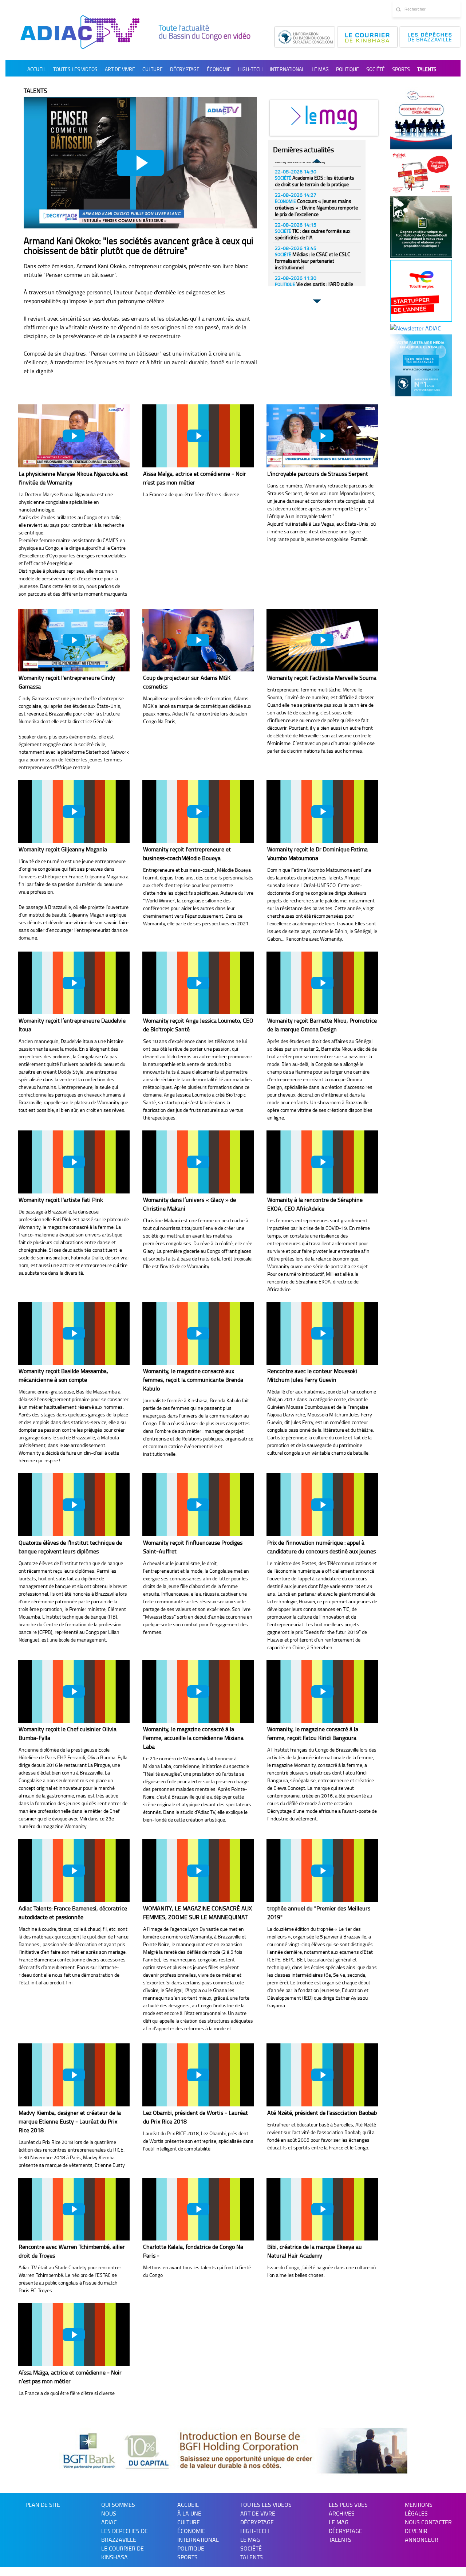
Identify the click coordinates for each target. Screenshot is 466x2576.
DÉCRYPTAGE (185, 69)
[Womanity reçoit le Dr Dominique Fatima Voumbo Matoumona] (322, 811)
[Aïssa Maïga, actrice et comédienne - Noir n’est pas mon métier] (198, 436)
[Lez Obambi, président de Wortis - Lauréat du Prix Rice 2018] (198, 2075)
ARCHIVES (342, 2513)
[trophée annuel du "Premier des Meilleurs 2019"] (322, 1871)
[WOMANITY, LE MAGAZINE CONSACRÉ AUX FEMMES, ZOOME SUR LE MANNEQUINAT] (198, 1871)
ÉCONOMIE (219, 69)
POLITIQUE (347, 69)
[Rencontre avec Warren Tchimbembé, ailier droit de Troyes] (74, 2209)
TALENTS (427, 69)
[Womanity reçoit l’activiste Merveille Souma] (322, 640)
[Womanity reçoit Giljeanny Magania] (74, 811)
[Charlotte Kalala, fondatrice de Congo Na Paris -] (198, 2209)
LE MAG (339, 2522)
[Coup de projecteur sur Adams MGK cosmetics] (198, 640)
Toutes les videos (75, 69)
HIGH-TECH (250, 69)
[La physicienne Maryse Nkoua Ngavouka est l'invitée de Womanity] (74, 436)
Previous (317, 162)
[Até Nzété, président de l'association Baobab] (322, 2075)
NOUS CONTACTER (428, 2522)
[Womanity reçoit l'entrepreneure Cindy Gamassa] (74, 640)
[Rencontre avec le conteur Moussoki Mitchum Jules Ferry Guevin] (322, 1334)
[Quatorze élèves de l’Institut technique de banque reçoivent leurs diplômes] (74, 1505)
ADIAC (109, 2522)
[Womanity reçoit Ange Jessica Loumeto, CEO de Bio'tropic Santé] (198, 983)
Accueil (37, 69)
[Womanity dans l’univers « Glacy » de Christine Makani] (198, 1162)
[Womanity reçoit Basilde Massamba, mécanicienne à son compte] (74, 1334)
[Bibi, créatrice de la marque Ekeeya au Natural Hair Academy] (322, 2209)
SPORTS (401, 69)
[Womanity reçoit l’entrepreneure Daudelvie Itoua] (74, 983)
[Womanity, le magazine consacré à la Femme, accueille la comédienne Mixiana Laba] (198, 1692)
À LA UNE (189, 2513)
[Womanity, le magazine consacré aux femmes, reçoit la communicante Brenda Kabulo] (198, 1334)
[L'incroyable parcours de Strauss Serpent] (322, 436)
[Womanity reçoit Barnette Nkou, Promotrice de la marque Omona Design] (322, 983)
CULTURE (153, 69)
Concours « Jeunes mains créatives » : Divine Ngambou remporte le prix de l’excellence (316, 207)
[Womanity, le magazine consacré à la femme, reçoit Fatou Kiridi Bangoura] (322, 1692)
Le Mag (320, 69)
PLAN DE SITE (43, 2505)
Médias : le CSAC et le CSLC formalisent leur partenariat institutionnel (313, 261)
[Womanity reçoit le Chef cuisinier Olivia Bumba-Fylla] (74, 1692)
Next (317, 300)
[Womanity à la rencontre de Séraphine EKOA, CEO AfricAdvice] (322, 1162)
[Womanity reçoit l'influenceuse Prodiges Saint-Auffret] (198, 1505)
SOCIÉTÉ (376, 69)
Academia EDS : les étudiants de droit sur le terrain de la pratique (315, 181)
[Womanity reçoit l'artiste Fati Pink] (74, 1162)
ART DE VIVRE (120, 69)
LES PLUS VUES (348, 2505)
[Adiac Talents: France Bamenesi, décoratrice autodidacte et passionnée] (74, 1871)
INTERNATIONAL (287, 69)
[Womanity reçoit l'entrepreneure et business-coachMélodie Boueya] (198, 811)
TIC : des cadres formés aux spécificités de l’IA (313, 234)
